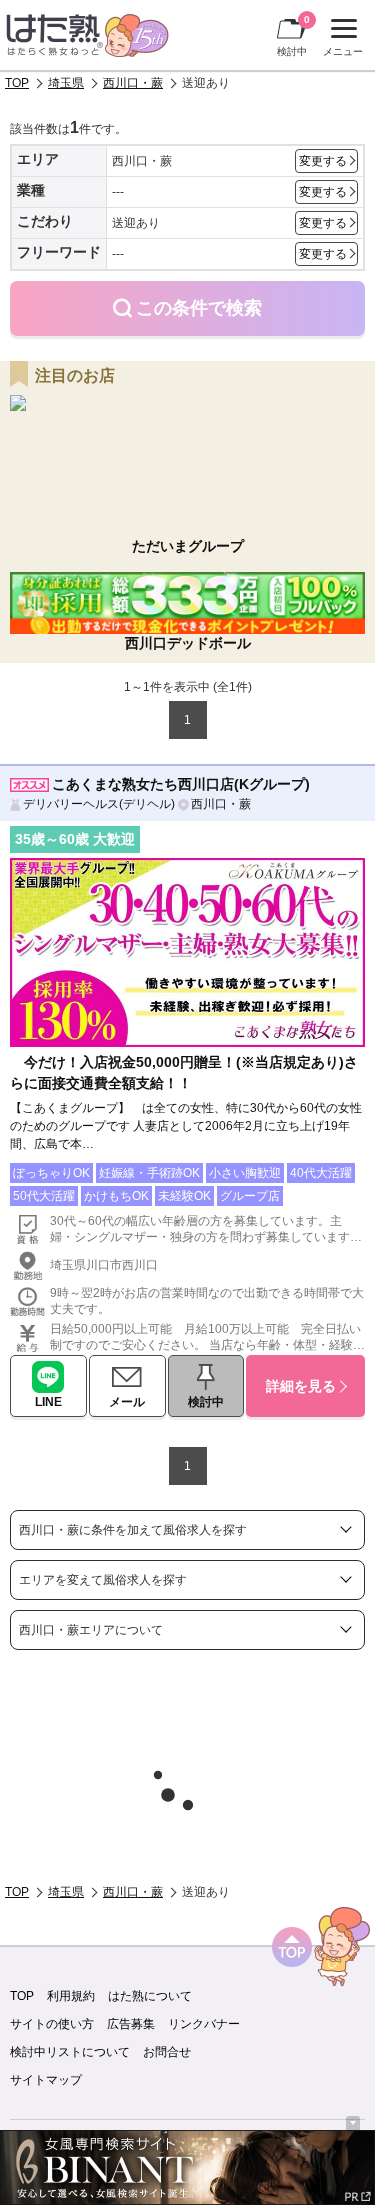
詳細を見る (301, 1386)
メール (127, 1402)
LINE (48, 1402)
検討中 (293, 35)
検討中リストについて (70, 2052)
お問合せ (167, 2052)
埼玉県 (66, 83)
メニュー (340, 40)
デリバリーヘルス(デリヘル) (99, 804)
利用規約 (71, 1996)
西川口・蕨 (133, 83)
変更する (323, 161)
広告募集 (131, 2024)
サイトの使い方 (52, 2024)
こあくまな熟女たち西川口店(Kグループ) (181, 784)
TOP (17, 83)
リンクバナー (204, 2024)
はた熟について (150, 1996)
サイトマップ (46, 2080)
